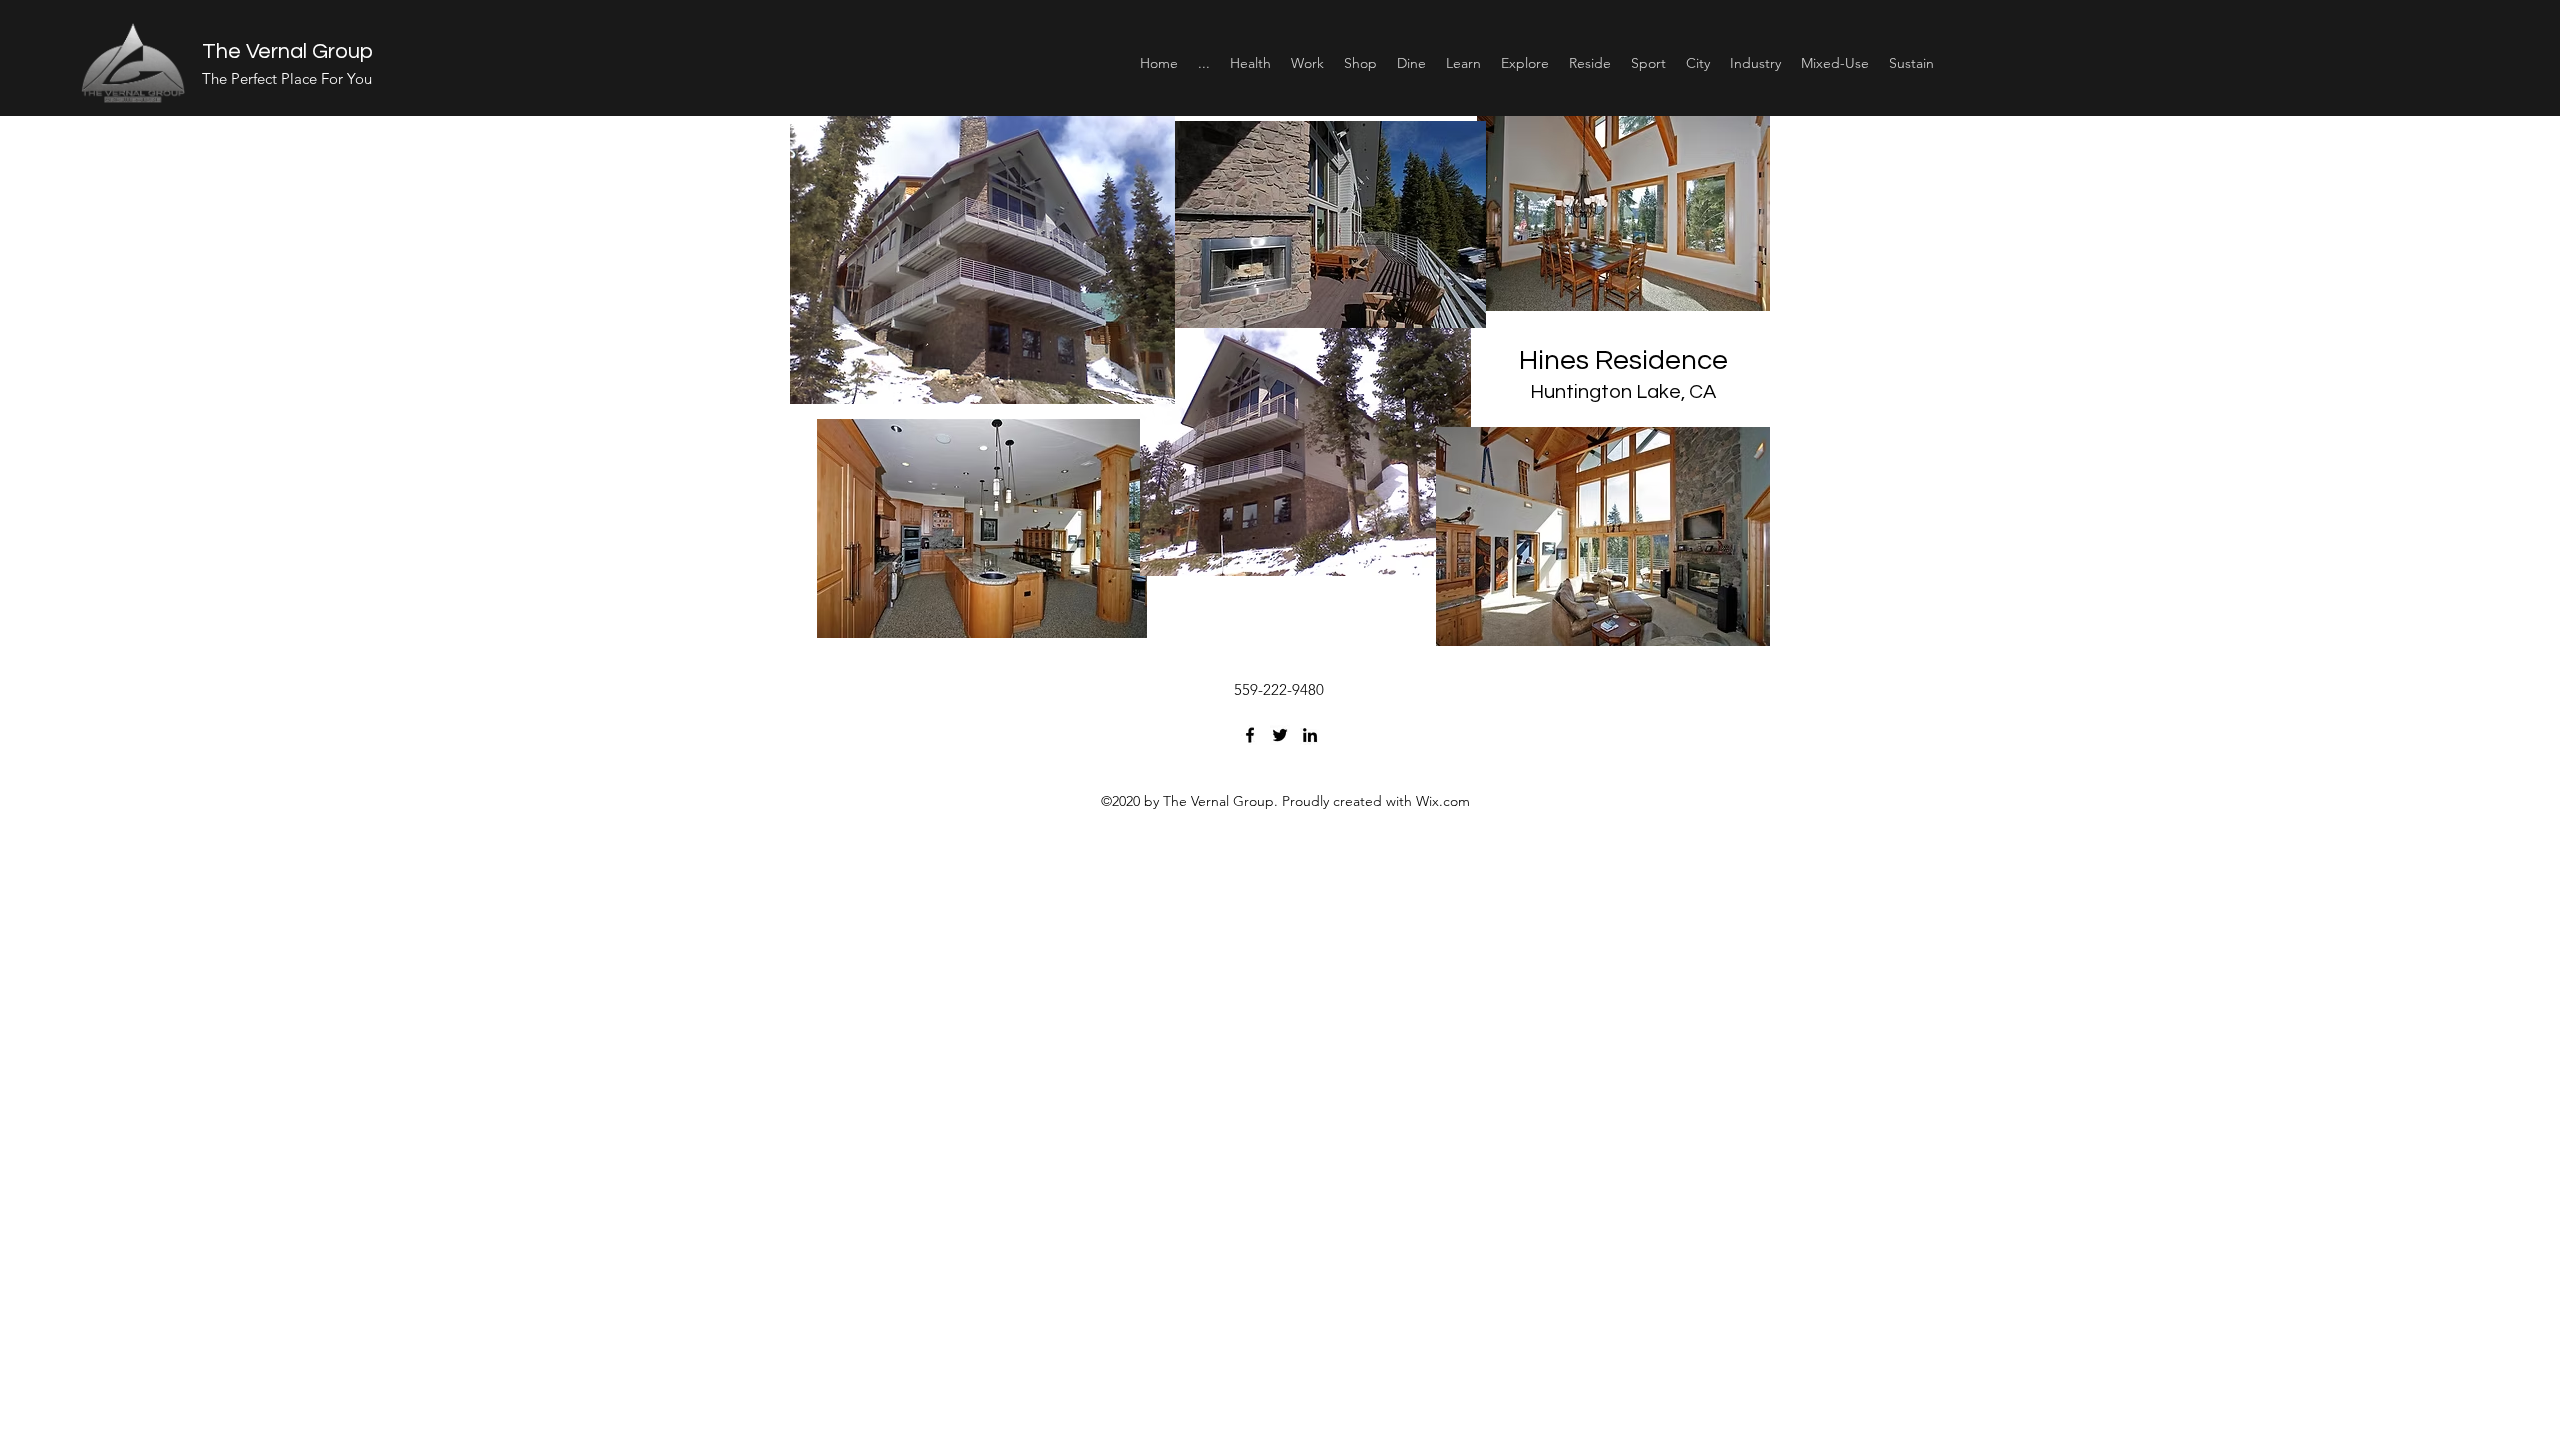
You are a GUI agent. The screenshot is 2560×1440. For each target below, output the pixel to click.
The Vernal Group (287, 51)
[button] (1250, 63)
